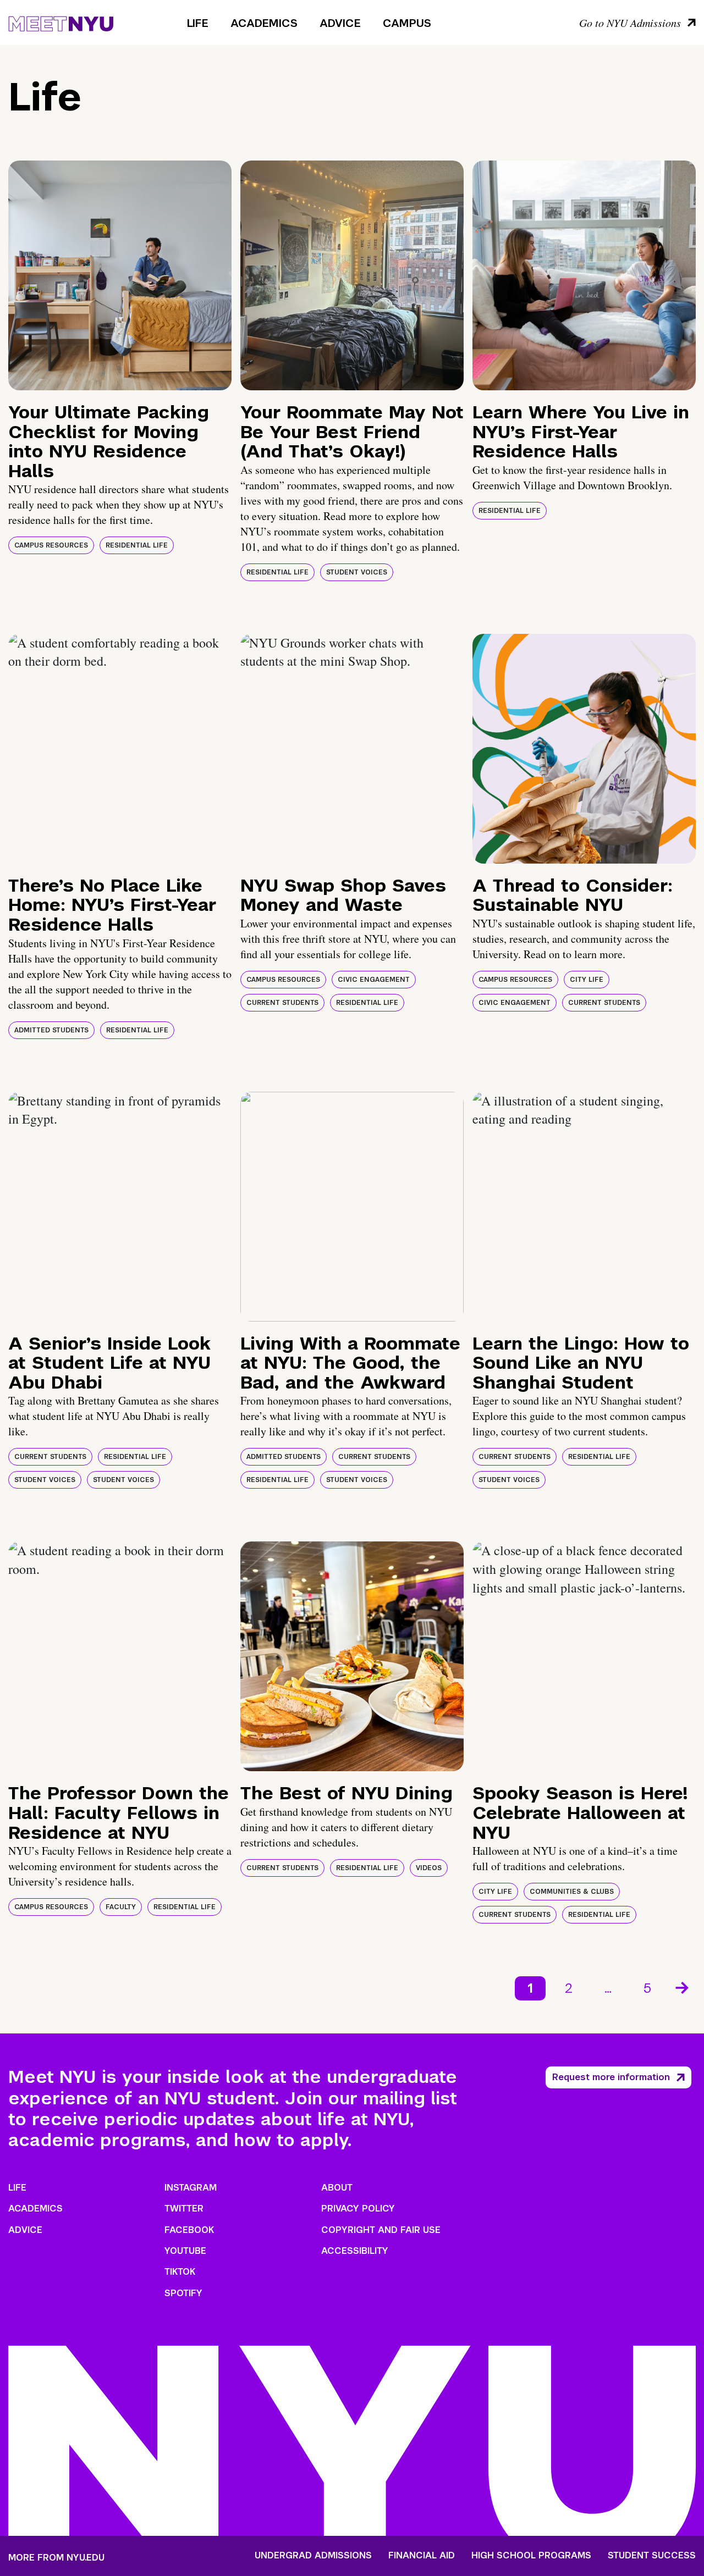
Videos (429, 1868)
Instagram (191, 2188)
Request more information (611, 2077)
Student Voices (357, 572)
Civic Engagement (374, 980)
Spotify (183, 2293)
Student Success (652, 2556)
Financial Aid (422, 2556)
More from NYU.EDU (56, 2558)
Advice (340, 23)
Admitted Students (51, 1030)
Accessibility (355, 2251)
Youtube (185, 2251)
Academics (264, 23)
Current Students (282, 1003)
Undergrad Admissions (313, 2556)
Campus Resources (51, 545)
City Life (587, 980)
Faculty (121, 1907)
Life (198, 23)
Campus (407, 23)
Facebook (189, 2230)
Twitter (184, 2209)
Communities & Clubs (572, 1892)
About (337, 2188)
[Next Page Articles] (683, 1987)
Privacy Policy (358, 2209)
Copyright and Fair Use (381, 2230)
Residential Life (137, 545)
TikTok (180, 2272)
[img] (120, 275)
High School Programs (531, 2556)
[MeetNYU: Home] (61, 22)
